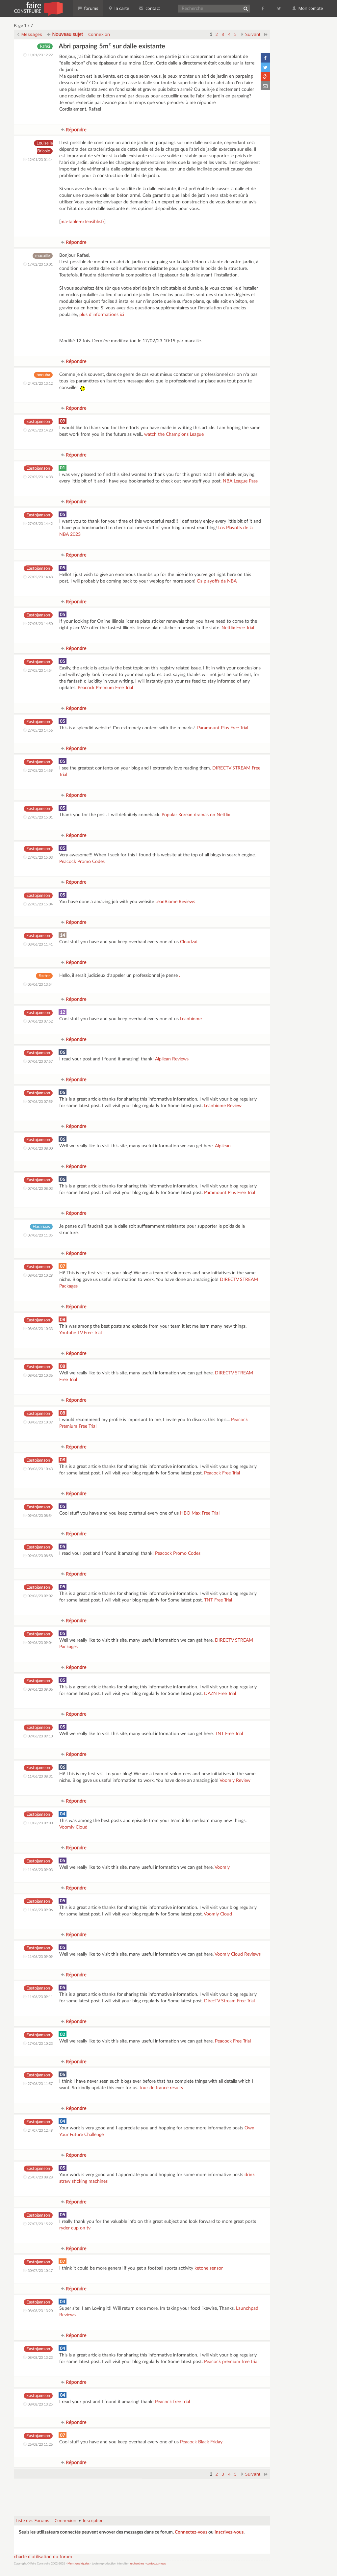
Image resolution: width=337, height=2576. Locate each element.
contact (152, 8)
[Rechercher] (246, 9)
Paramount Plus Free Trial (223, 728)
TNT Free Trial (218, 1600)
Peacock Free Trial (222, 1473)
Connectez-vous (191, 2532)
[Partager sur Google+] (265, 76)
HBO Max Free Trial (200, 1513)
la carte (121, 8)
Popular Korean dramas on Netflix (196, 815)
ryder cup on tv (75, 2228)
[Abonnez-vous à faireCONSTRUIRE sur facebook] (263, 8)
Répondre (76, 130)
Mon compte (310, 8)
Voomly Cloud (73, 1827)
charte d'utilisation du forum (43, 2557)
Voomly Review (235, 1781)
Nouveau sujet (67, 34)
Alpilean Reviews (172, 1059)
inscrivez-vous (229, 2532)
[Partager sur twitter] (265, 67)
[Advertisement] (142, 2494)
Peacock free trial (172, 2402)
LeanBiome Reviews (175, 902)
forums (91, 8)
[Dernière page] (266, 34)
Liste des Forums (33, 2520)
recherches (137, 2564)
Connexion (99, 34)
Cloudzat (189, 942)
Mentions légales (78, 2564)
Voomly (222, 1867)
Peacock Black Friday (201, 2442)
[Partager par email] (265, 86)
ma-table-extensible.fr (82, 222)
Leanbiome (191, 1019)
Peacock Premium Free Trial (105, 688)
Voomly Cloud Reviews (238, 1954)
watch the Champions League (174, 434)
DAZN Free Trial (220, 1694)
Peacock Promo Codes (82, 862)
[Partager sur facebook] (265, 58)
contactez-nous (156, 2564)
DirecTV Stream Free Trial (229, 2001)
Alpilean (223, 1146)
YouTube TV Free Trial (80, 1333)
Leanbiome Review (223, 1106)
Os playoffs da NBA (217, 581)
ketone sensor (209, 2268)
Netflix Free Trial (238, 628)
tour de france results (161, 2088)
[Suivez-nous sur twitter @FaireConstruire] (279, 8)
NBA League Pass (240, 481)
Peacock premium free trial (231, 2362)
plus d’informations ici (102, 315)
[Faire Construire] (38, 8)
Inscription (93, 2520)
